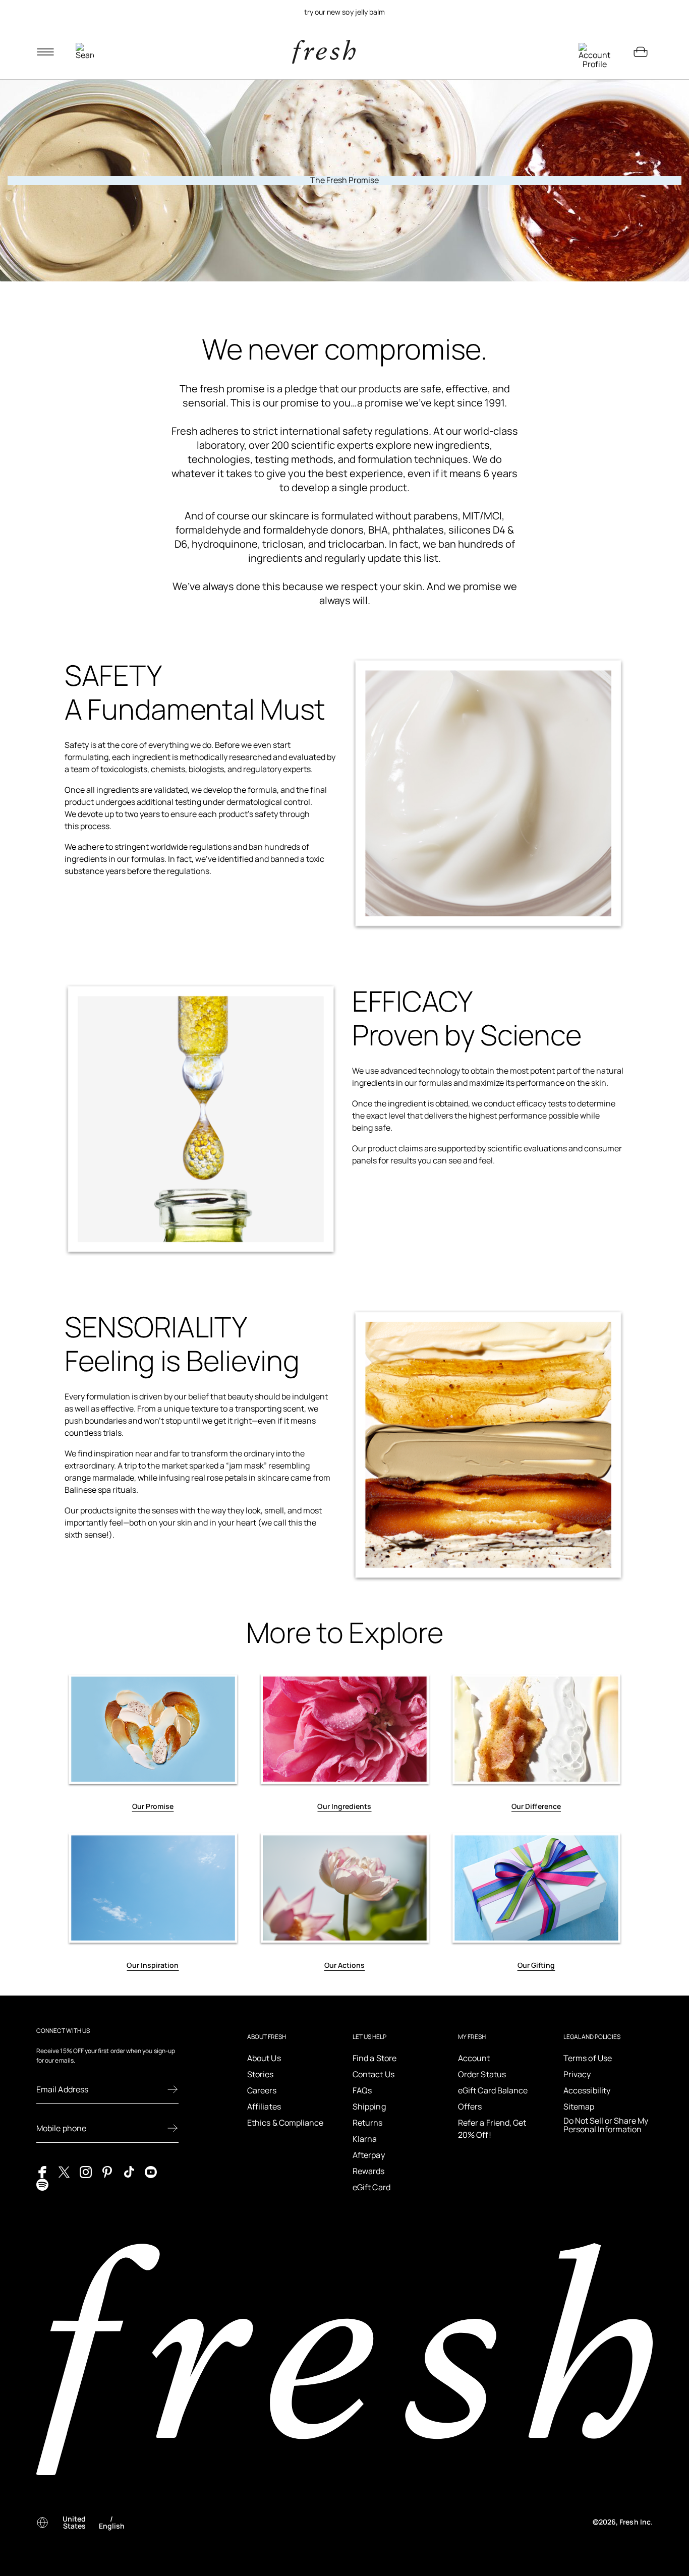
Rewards (369, 2171)
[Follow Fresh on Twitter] (64, 2171)
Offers (470, 2106)
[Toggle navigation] (45, 52)
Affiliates (264, 2106)
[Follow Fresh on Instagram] (86, 2171)
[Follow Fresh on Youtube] (151, 2171)
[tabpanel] (344, 12)
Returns (368, 2123)
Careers (262, 2090)
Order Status (482, 2074)
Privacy (577, 2074)
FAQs (362, 2090)
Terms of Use (588, 2058)
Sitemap (579, 2106)
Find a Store (375, 2058)
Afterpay (369, 2155)
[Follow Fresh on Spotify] (42, 2184)
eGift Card (371, 2187)
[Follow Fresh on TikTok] (129, 2171)
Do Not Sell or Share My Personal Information (606, 2125)
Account (474, 2058)
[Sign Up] (173, 2089)
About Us (264, 2058)
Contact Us (374, 2074)
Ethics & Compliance (285, 2123)
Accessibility (587, 2090)
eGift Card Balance (493, 2090)
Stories (261, 2074)
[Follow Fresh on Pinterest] (107, 2171)
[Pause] (641, 12)
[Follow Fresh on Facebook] (42, 2171)
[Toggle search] (85, 52)
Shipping (369, 2106)
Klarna (365, 2139)
